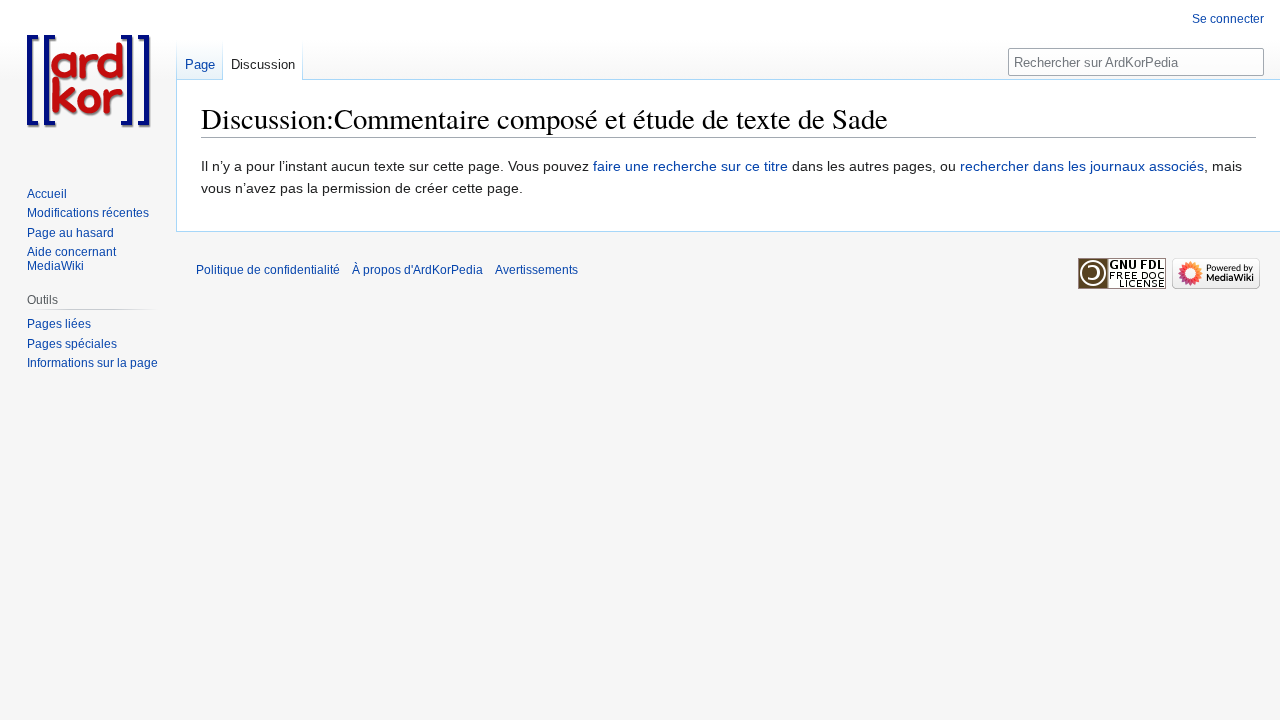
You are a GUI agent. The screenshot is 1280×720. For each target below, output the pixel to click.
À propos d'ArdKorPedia (417, 270)
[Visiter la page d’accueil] (88, 80)
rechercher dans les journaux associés (1082, 166)
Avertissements (536, 270)
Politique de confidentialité (268, 270)
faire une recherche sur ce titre (690, 166)
